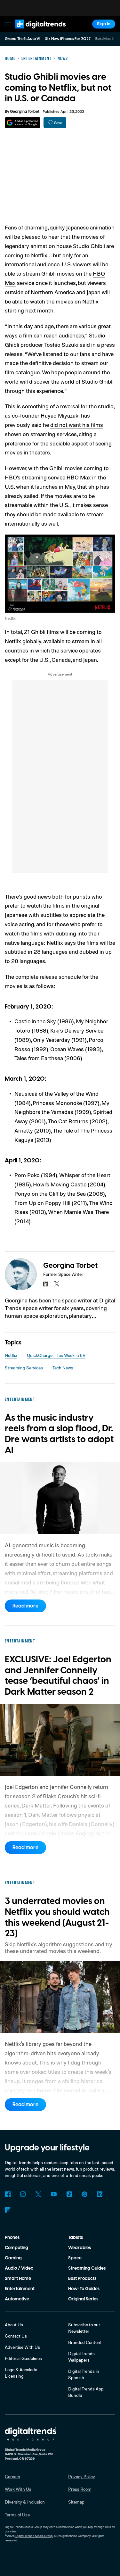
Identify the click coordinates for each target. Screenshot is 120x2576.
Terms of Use (17, 2515)
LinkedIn (100, 2194)
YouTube (54, 2194)
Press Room (80, 2489)
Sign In (104, 24)
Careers (12, 2476)
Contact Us (16, 2336)
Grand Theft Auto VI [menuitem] (23, 39)
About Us (14, 2325)
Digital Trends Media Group (34, 2536)
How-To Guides (84, 2289)
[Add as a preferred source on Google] (23, 123)
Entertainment (20, 2289)
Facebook (8, 2194)
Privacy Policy (82, 2476)
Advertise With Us (22, 2347)
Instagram (23, 2194)
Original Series (83, 2299)
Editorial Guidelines (23, 2358)
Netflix (11, 1355)
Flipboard (8, 2210)
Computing (16, 2248)
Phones (12, 2238)
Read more (25, 1606)
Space (75, 2258)
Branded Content (85, 2342)
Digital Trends (34, 31)
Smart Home (18, 2279)
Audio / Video (19, 2268)
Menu (8, 24)
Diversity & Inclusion (25, 2502)
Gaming (13, 2258)
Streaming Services (24, 1368)
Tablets (76, 2238)
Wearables (80, 2248)
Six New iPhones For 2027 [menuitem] (68, 39)
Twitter (38, 2194)
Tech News (63, 1368)
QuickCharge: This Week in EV (56, 1355)
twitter (57, 1284)
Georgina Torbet (25, 112)
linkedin (46, 1284)
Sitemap (76, 2502)
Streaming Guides (87, 2268)
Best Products (82, 2279)
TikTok (69, 2194)
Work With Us (18, 2489)
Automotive (17, 2299)
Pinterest (84, 2194)
